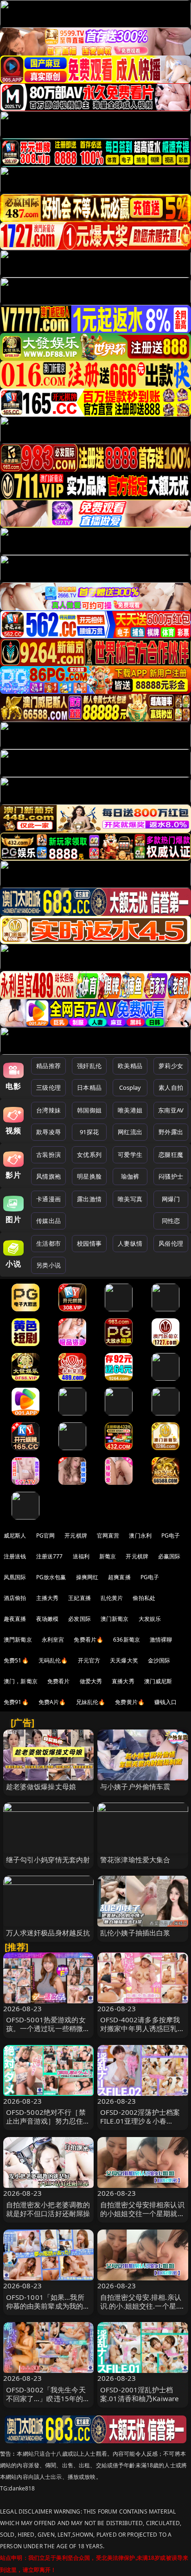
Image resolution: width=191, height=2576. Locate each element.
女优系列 (89, 1155)
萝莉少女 (171, 1066)
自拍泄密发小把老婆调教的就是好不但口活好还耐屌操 (48, 2209)
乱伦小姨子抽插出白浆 (135, 1933)
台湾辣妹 (48, 1110)
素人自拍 (171, 1087)
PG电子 (171, 1535)
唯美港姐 (130, 1110)
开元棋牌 (76, 1535)
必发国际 (80, 1619)
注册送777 (50, 1556)
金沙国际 (159, 1660)
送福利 (81, 1556)
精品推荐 (48, 1066)
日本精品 (89, 1087)
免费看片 (59, 1681)
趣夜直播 (15, 1619)
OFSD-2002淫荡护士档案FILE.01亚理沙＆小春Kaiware (140, 2121)
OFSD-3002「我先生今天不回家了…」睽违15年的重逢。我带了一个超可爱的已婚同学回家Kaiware (48, 2403)
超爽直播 (119, 1577)
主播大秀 (48, 1598)
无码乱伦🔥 (53, 1660)
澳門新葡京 (18, 1640)
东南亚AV (171, 1110)
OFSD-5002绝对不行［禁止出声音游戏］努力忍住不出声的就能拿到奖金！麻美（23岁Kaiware (48, 2125)
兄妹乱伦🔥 (91, 1702)
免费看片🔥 (89, 1640)
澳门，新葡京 (21, 1681)
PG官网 (46, 1535)
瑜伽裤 (130, 1176)
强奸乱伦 (89, 1066)
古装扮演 (48, 1155)
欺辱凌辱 (48, 1132)
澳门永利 (140, 1535)
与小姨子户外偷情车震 (135, 1786)
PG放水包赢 (51, 1577)
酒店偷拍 (15, 1598)
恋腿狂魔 (171, 1155)
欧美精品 (130, 1066)
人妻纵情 (130, 1243)
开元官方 (89, 1660)
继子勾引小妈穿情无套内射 (48, 1859)
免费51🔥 (16, 1660)
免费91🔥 (16, 1702)
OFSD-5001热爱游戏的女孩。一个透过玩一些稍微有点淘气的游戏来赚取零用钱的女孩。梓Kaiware (48, 2033)
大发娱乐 (150, 1619)
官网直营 (108, 1535)
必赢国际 (169, 1556)
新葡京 (108, 1556)
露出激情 (89, 1199)
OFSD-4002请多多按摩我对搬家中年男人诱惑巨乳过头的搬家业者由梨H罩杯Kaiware (142, 2033)
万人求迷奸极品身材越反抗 (48, 1933)
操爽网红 (87, 1577)
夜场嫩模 (48, 1619)
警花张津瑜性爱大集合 (135, 1859)
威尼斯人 (15, 1535)
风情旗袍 (48, 1176)
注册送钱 (15, 1556)
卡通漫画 (48, 1199)
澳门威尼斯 (158, 1681)
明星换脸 (89, 1176)
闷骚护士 (171, 1176)
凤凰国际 (15, 1577)
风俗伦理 (171, 1243)
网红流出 (130, 1132)
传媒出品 (48, 1221)
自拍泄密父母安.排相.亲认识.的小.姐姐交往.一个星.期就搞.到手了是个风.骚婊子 (143, 2306)
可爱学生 (130, 1155)
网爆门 (171, 1199)
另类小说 (48, 1265)
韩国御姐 (89, 1110)
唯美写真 (130, 1199)
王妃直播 (80, 1598)
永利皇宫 (53, 1640)
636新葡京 (127, 1640)
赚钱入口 (166, 1702)
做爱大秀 (91, 1681)
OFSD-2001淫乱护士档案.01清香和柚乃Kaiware (139, 2394)
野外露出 (171, 1132)
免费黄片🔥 (130, 1702)
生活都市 (48, 1243)
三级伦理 (48, 1087)
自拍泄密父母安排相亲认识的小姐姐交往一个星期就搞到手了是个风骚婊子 (142, 2213)
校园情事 (89, 1243)
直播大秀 (123, 1681)
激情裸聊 (161, 1640)
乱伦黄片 (112, 1598)
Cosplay (130, 1087)
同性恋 (171, 1221)
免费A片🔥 (52, 1702)
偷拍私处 (144, 1598)
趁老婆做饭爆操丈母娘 (41, 1786)
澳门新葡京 (115, 1619)
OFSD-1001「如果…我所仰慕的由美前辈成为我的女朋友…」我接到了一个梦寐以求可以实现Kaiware (48, 2310)
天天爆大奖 (124, 1660)
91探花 (89, 1132)
